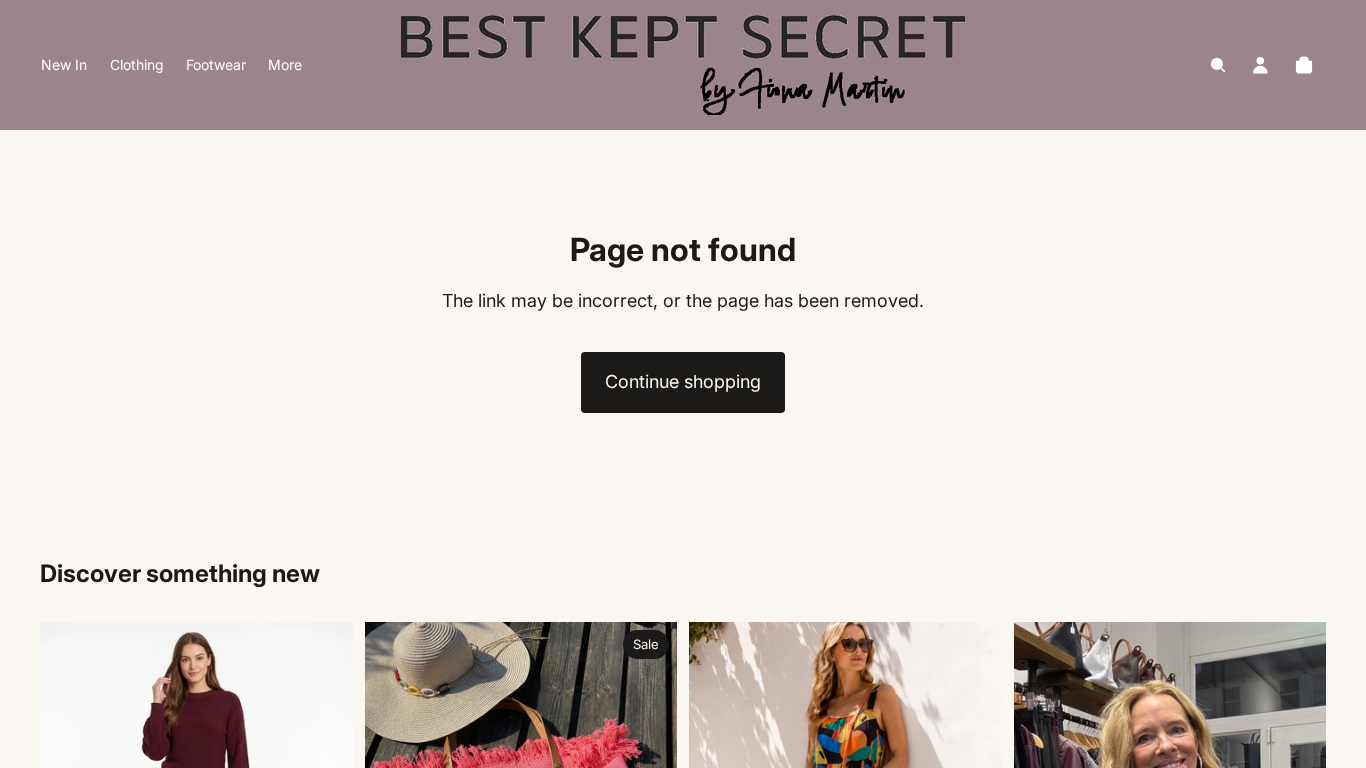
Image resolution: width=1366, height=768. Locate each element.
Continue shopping (683, 381)
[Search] (1218, 65)
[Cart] (1304, 65)
